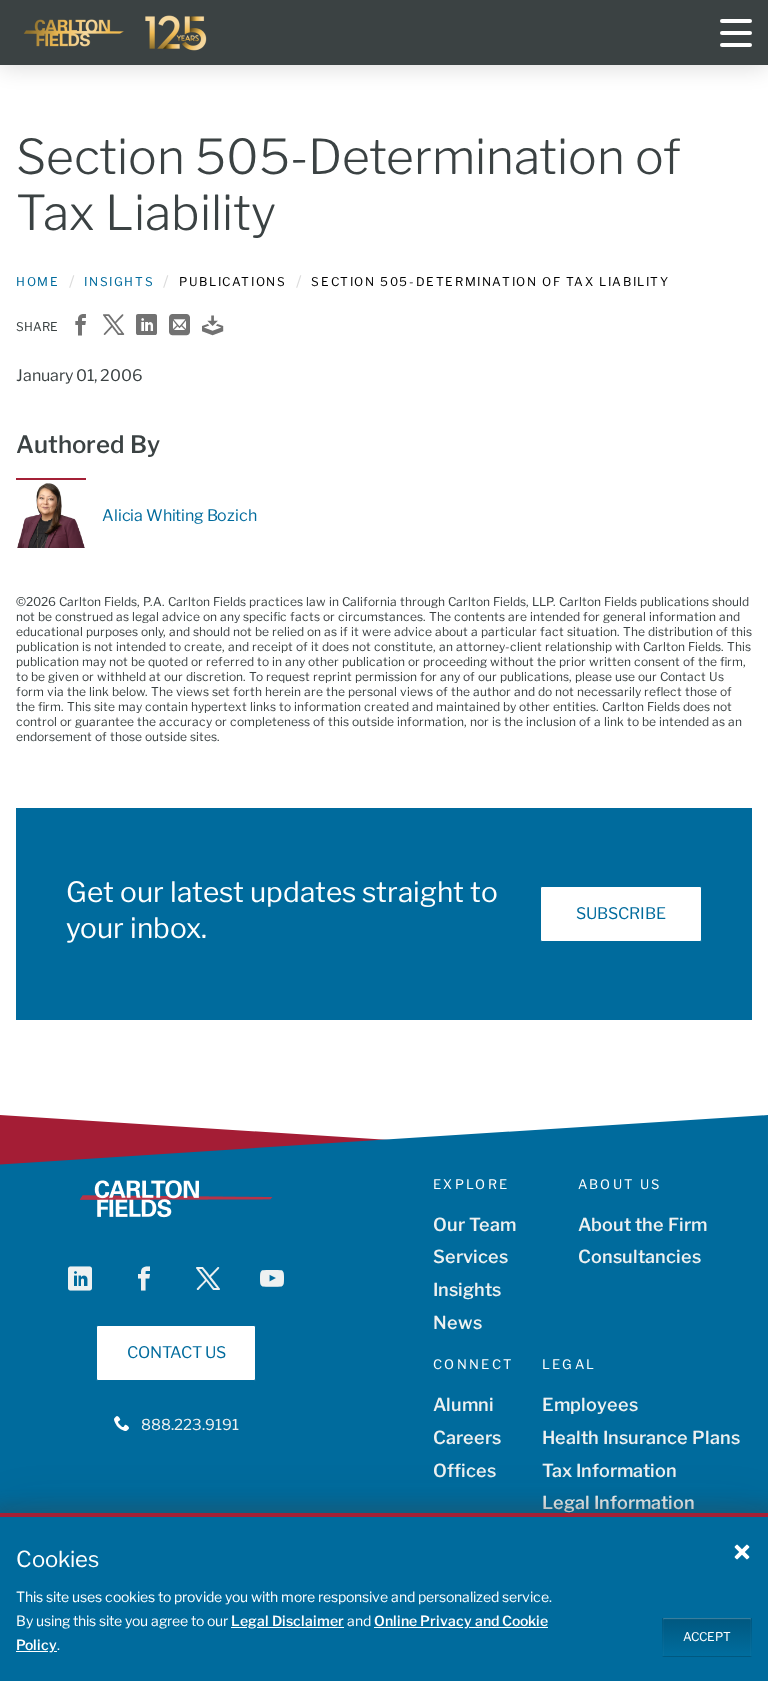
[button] (742, 1551)
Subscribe (621, 913)
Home (37, 281)
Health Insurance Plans (641, 1437)
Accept (707, 1636)
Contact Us (176, 1352)
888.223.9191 (190, 1425)
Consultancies (639, 1256)
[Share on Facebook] (80, 326)
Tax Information (609, 1470)
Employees (590, 1404)
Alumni (463, 1404)
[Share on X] (113, 326)
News (457, 1322)
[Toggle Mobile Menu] (736, 33)
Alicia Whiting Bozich (179, 515)
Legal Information (618, 1502)
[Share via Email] (179, 326)
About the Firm (642, 1224)
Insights (119, 281)
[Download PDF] (212, 326)
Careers (467, 1437)
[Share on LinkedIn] (146, 326)
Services (470, 1256)
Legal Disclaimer (287, 1620)
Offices (464, 1470)
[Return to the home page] (116, 33)
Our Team (474, 1224)
